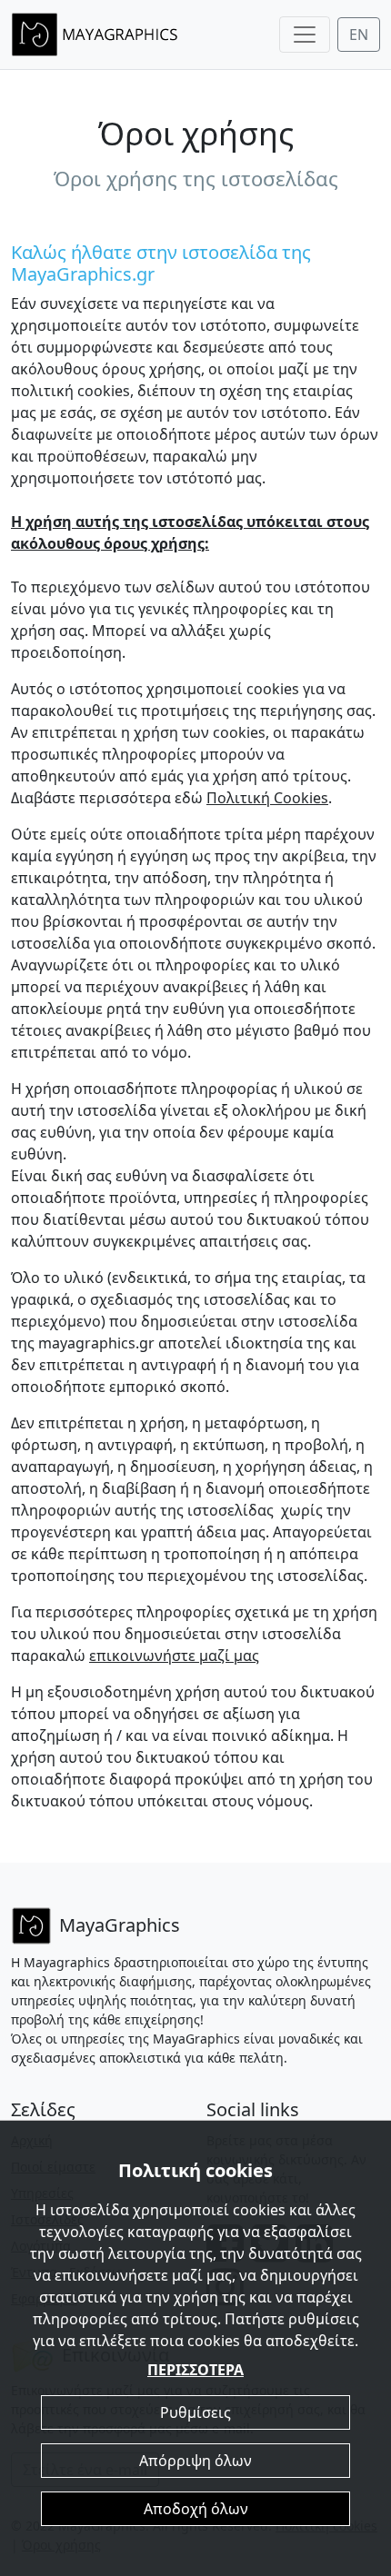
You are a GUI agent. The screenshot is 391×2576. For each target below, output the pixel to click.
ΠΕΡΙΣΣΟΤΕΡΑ (195, 2370)
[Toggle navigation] (305, 35)
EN (359, 35)
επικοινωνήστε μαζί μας (174, 1656)
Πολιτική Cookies (267, 798)
